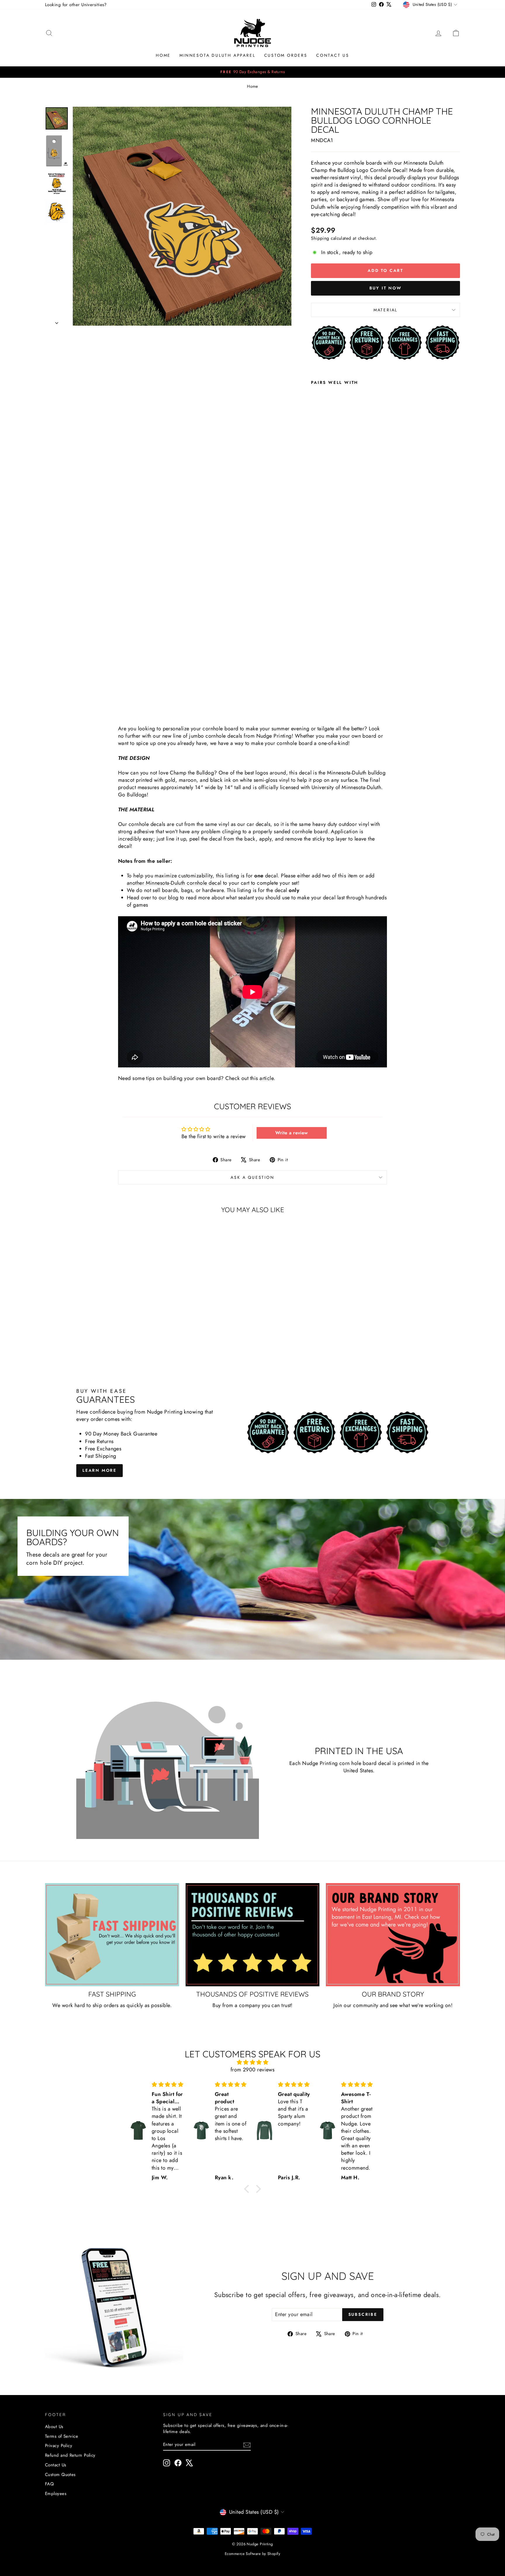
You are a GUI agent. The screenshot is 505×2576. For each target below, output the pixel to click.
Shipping (320, 238)
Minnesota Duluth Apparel (217, 55)
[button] (248, 2189)
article (267, 1078)
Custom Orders (286, 55)
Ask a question (252, 1177)
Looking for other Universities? (76, 5)
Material (385, 310)
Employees (56, 2494)
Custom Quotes (60, 2475)
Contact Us (333, 55)
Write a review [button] (292, 1133)
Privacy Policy (59, 2446)
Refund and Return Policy (70, 2455)
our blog (169, 898)
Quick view (94, 1320)
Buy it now (386, 288)
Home (163, 55)
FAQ (49, 2484)
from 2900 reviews (253, 2070)
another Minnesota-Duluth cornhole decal (174, 883)
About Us (54, 2427)
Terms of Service (62, 2436)
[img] (252, 2062)
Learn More (100, 1470)
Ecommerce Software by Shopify (252, 2554)
